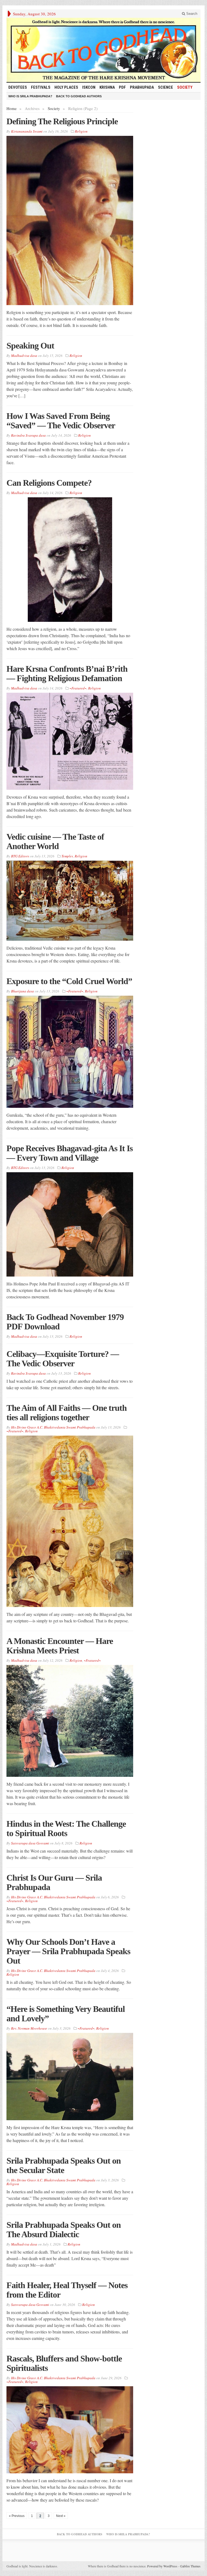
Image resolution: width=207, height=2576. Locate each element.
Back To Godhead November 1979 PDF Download (65, 1322)
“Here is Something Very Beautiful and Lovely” (66, 2014)
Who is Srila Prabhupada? (30, 96)
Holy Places (66, 87)
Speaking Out (30, 346)
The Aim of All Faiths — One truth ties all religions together (67, 1413)
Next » (61, 2516)
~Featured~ (78, 688)
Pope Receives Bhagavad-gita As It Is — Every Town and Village (70, 1153)
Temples (67, 856)
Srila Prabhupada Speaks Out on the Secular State (64, 2165)
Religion (81, 131)
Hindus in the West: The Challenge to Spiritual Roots (66, 1828)
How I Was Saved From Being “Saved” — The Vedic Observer (61, 421)
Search (191, 14)
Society (185, 87)
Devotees (18, 87)
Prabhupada (142, 87)
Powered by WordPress (162, 2566)
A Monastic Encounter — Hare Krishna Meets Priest (60, 1646)
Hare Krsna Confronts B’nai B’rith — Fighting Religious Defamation (67, 673)
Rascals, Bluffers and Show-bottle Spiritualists (64, 2363)
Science (165, 87)
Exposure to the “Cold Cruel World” (69, 981)
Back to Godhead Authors (79, 96)
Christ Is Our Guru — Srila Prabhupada (54, 1882)
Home (12, 108)
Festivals (41, 87)
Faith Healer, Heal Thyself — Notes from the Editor (67, 2290)
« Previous (17, 2516)
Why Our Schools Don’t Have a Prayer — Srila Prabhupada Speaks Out (68, 1951)
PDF (122, 87)
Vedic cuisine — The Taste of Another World (55, 841)
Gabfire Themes (190, 2566)
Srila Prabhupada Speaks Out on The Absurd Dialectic (64, 2230)
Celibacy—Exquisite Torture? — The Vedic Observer (63, 1359)
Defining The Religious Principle (62, 121)
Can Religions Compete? (49, 483)
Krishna (107, 87)
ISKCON (89, 87)
